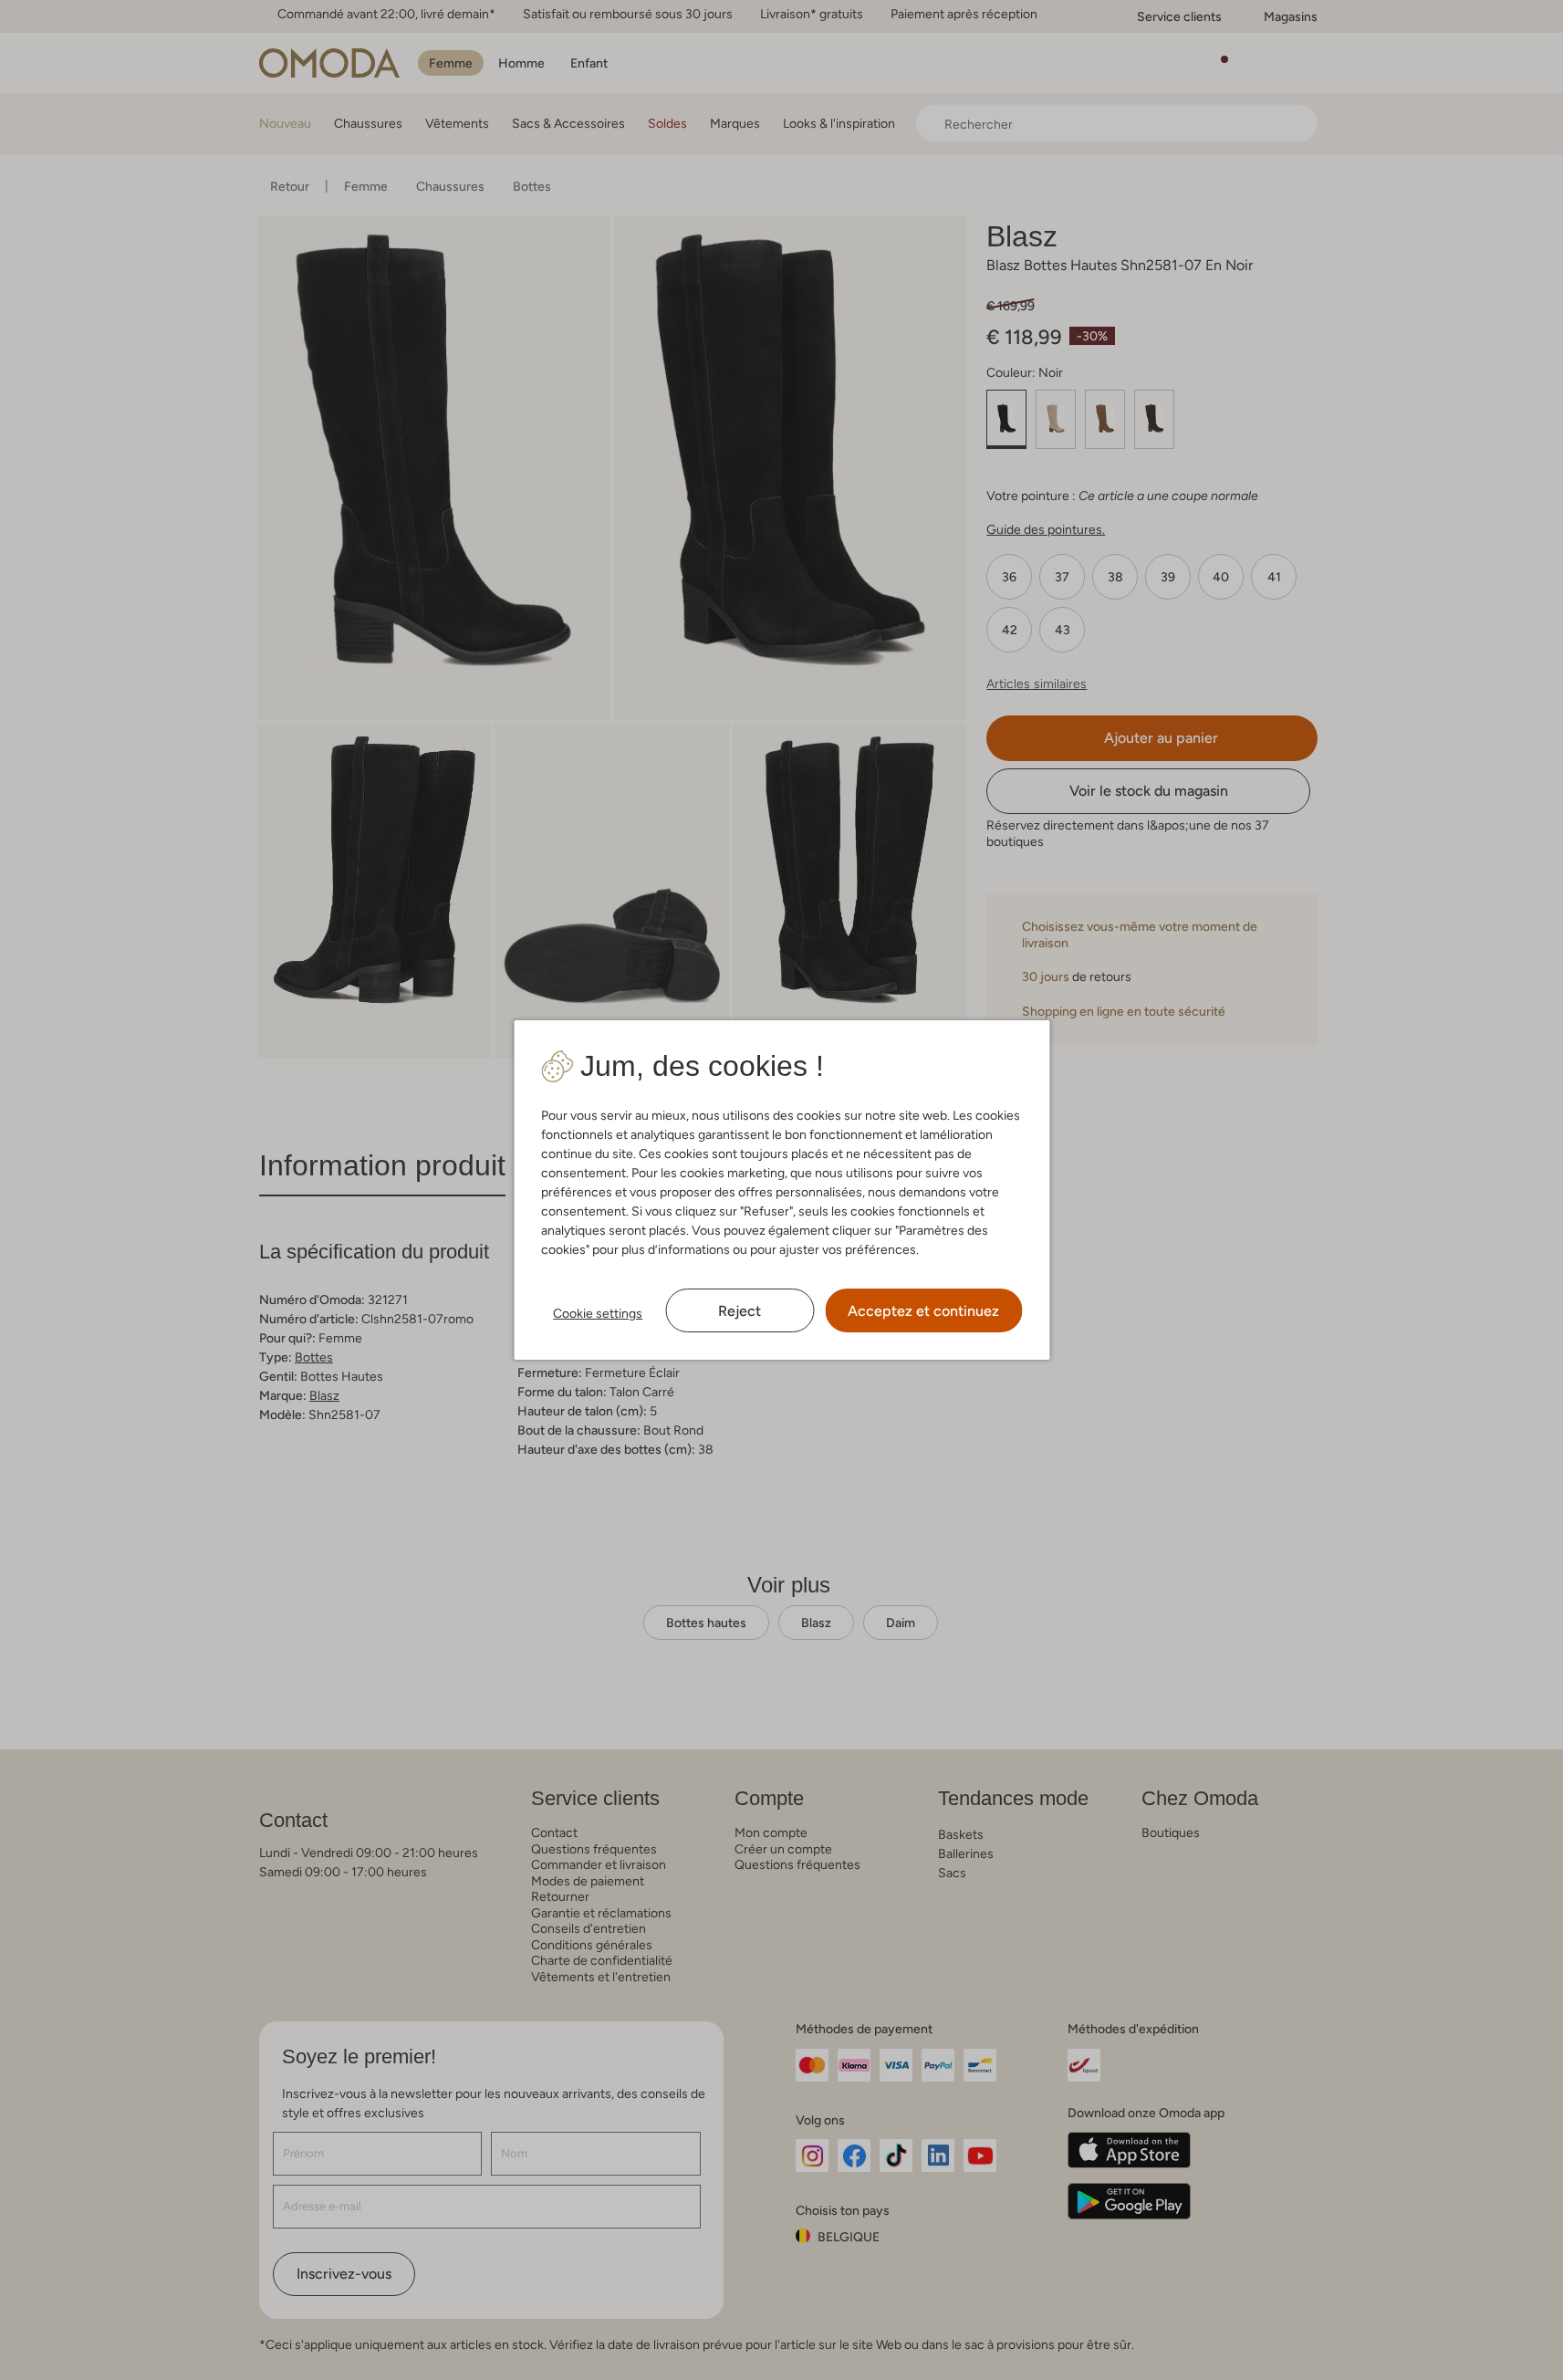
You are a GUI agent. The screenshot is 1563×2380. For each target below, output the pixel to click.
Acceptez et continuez (923, 1311)
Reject (740, 1311)
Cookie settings (598, 1313)
